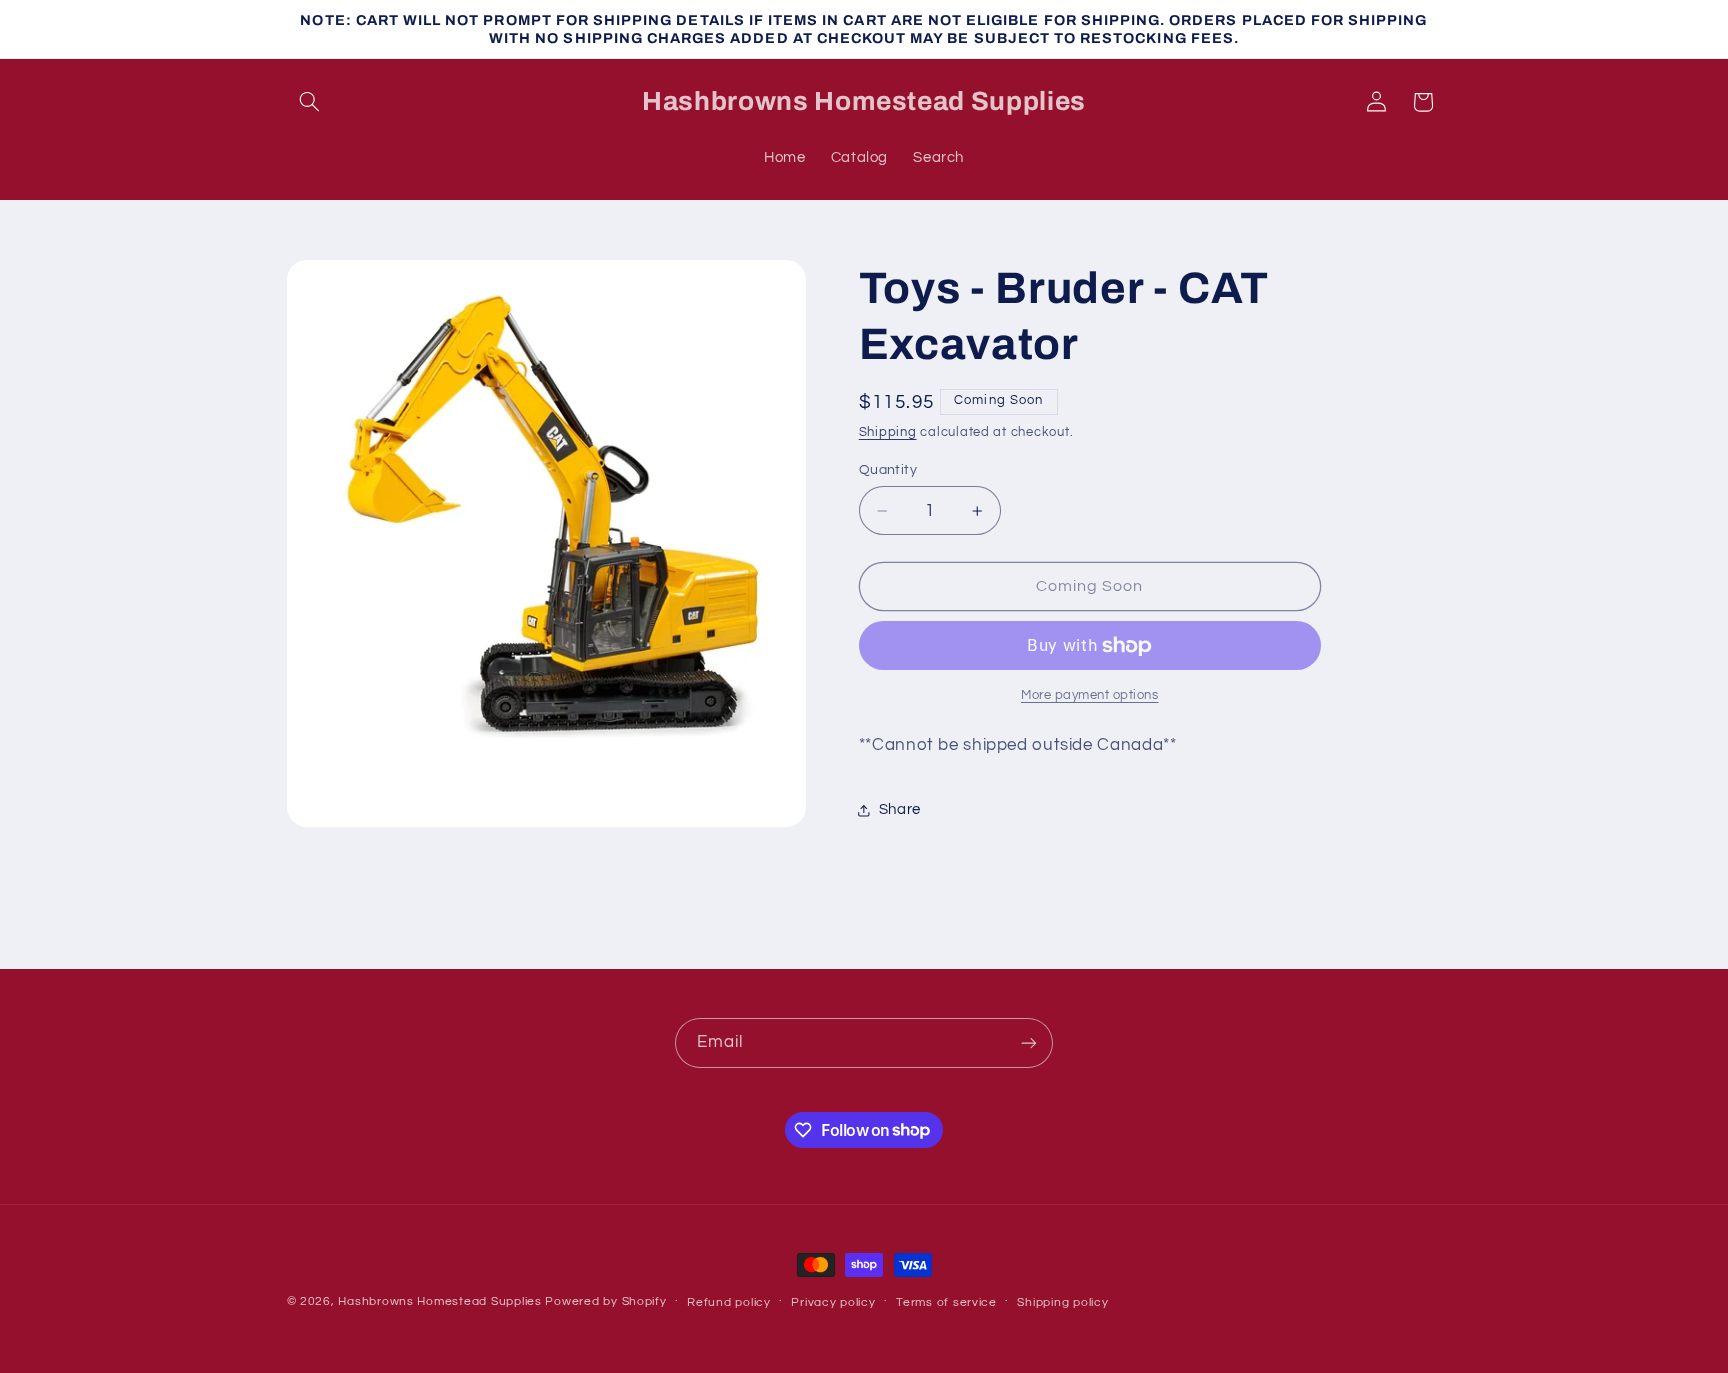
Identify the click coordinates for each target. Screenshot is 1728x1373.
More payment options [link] (1090, 695)
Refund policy (729, 1302)
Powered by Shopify (605, 1301)
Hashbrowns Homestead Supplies (439, 1301)
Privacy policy (833, 1302)
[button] (310, 102)
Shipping (888, 432)
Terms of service (946, 1302)
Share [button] (900, 810)
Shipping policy (1062, 1302)
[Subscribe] (1029, 1042)
